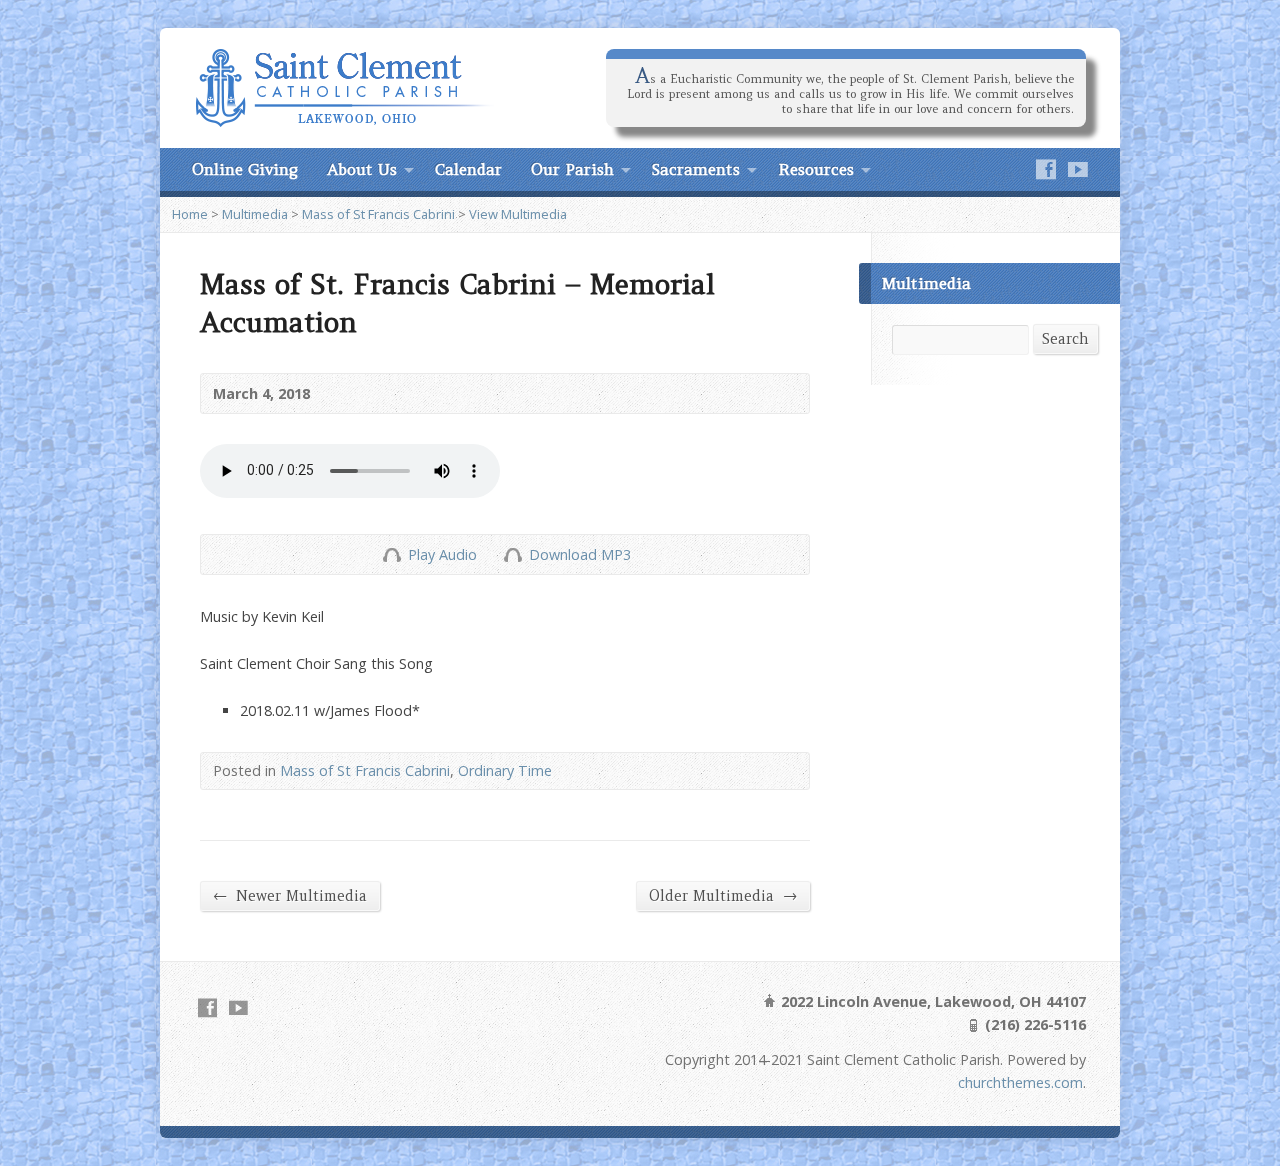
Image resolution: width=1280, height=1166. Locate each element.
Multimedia (255, 214)
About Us (362, 169)
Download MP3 (580, 554)
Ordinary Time (505, 770)
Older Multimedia (723, 895)
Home (190, 214)
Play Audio (391, 554)
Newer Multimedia (290, 895)
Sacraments (696, 169)
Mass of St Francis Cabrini (378, 214)
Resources (816, 169)
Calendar (468, 169)
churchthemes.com (1020, 1082)
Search (1065, 339)
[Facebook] (1046, 169)
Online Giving (245, 169)
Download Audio (512, 554)
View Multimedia (518, 214)
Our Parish (572, 169)
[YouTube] (1078, 169)
